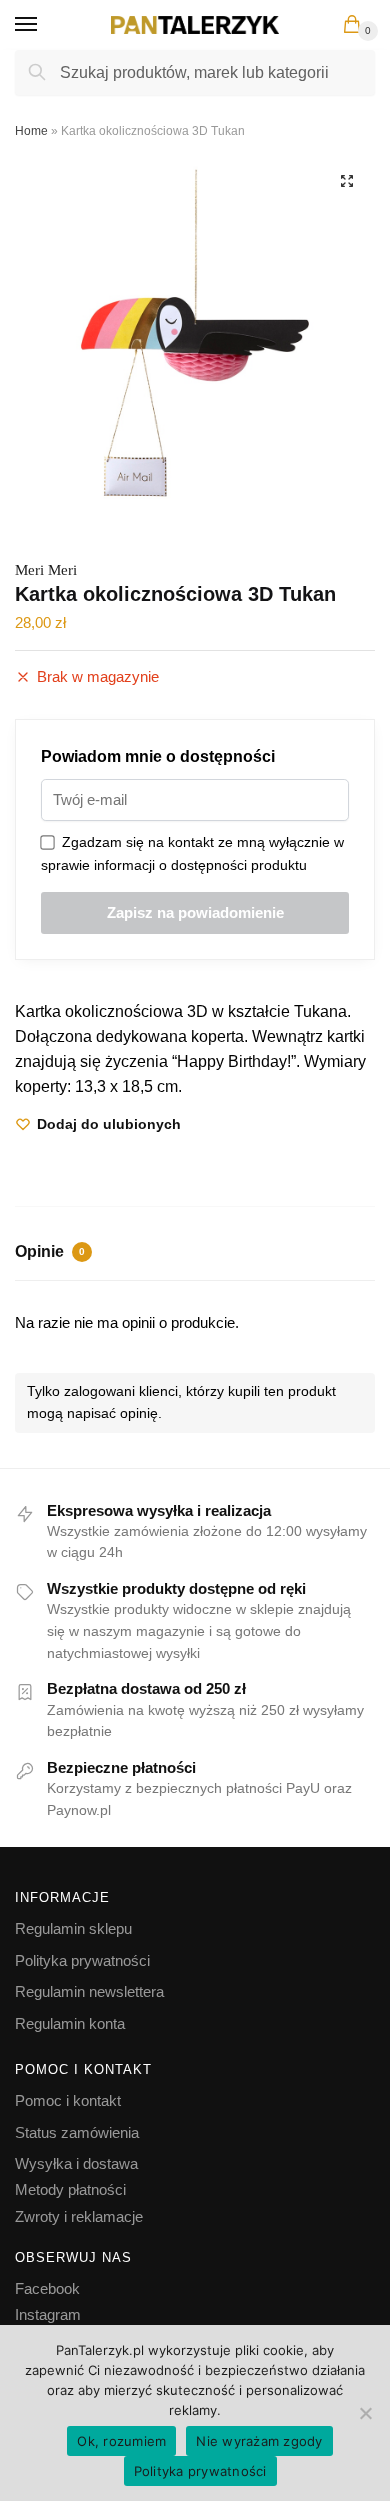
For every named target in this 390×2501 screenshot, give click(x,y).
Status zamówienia (77, 2132)
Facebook (47, 2288)
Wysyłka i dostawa (76, 2163)
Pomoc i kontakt (68, 2100)
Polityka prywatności (82, 1960)
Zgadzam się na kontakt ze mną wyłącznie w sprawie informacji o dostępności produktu (192, 853)
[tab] (195, 1254)
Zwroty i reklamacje (79, 2216)
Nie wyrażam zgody (259, 2441)
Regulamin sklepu (73, 1928)
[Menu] (45, 25)
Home (31, 131)
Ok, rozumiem (121, 2441)
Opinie (50, 1251)
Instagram (48, 2314)
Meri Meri (46, 570)
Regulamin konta (70, 2023)
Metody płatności (70, 2189)
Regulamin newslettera (89, 1991)
